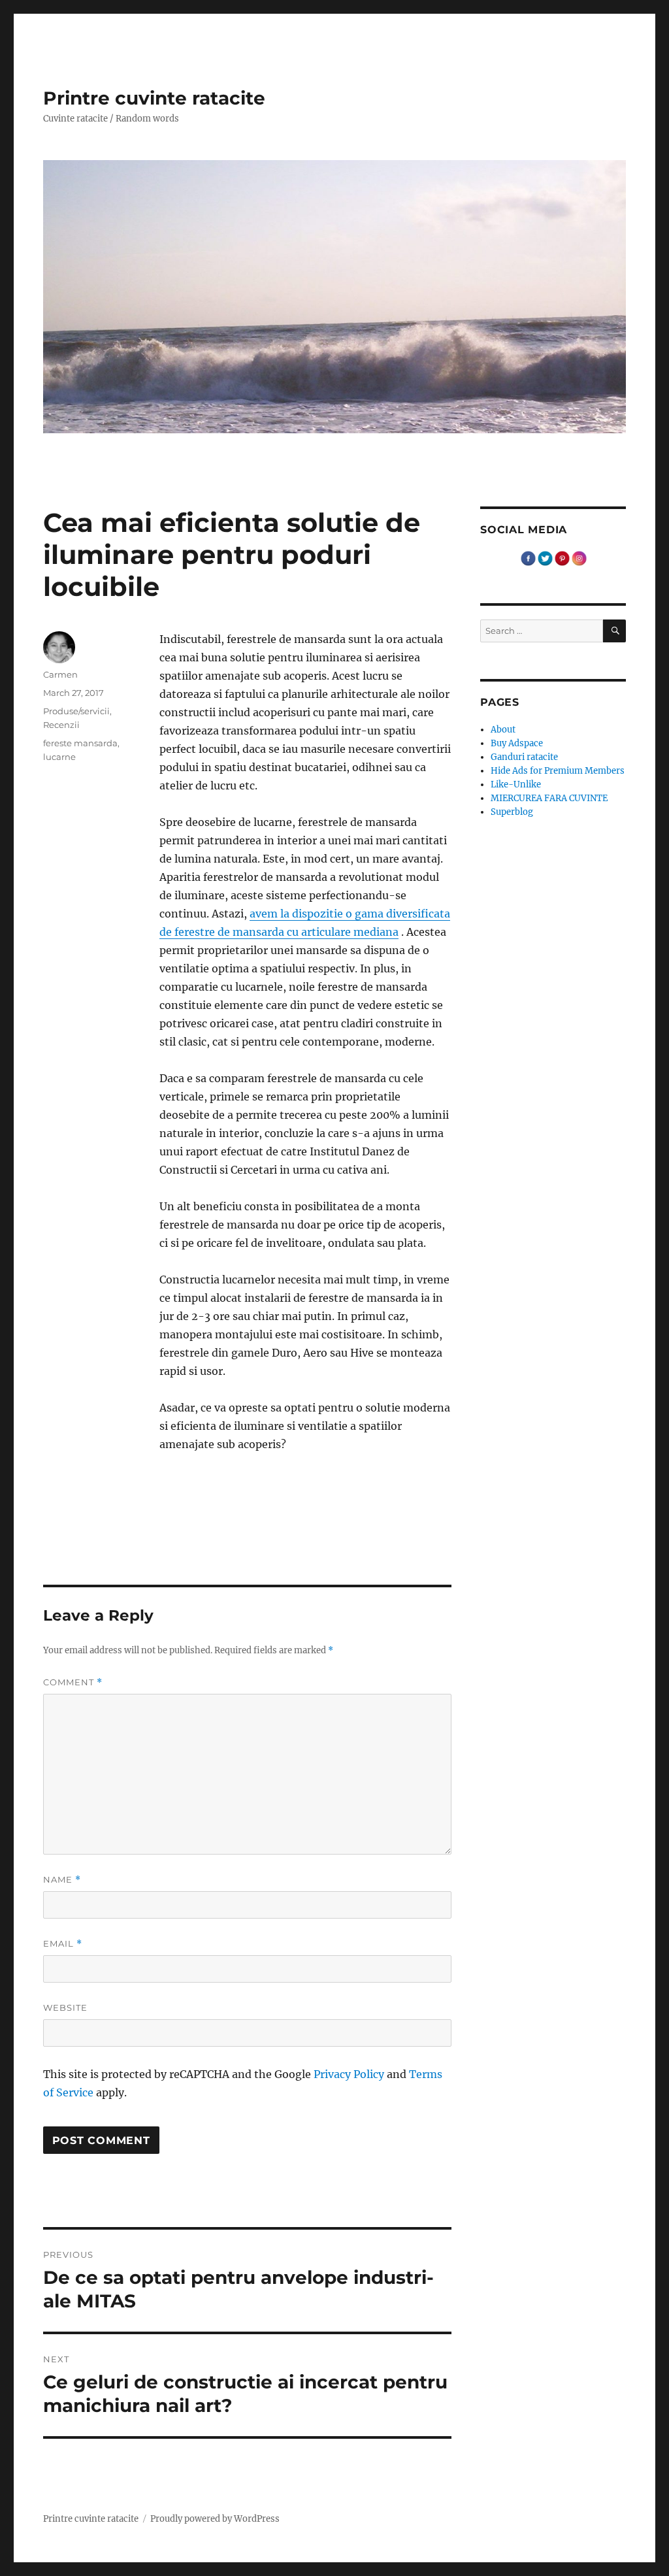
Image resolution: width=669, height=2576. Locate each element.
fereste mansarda (80, 743)
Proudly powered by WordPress (215, 2519)
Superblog (512, 812)
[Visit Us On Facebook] (528, 558)
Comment (73, 1682)
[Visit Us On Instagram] (579, 558)
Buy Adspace (517, 743)
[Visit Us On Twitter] (545, 558)
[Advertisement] (308, 1521)
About (503, 730)
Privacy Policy (349, 2074)
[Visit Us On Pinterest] (562, 558)
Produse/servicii (76, 711)
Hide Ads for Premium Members (558, 771)
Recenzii (61, 725)
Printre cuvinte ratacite (154, 98)
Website (65, 2007)
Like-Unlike (516, 784)
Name (62, 1880)
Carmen (60, 674)
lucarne (59, 757)
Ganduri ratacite (524, 757)
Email (63, 1944)
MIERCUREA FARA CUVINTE (549, 798)
